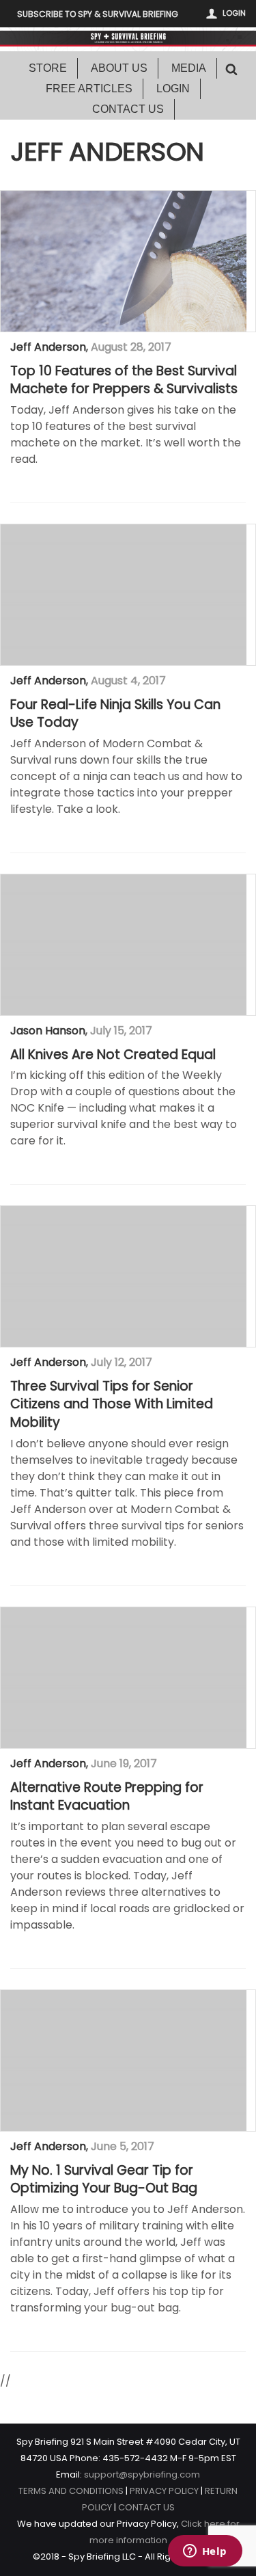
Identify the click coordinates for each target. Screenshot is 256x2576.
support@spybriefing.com (142, 2474)
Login (234, 13)
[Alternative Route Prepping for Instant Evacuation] (124, 1678)
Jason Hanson (48, 1031)
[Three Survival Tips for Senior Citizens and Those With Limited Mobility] (124, 1276)
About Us (119, 68)
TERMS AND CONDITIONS (71, 2491)
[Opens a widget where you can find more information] (205, 2552)
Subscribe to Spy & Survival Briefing (98, 14)
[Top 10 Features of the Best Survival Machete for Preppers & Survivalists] (124, 261)
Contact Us (128, 109)
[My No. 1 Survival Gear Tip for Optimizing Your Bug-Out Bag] (124, 2061)
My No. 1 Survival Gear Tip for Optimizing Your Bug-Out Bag (104, 2180)
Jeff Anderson (48, 347)
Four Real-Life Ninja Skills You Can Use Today (115, 714)
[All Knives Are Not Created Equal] (124, 945)
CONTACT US (146, 2507)
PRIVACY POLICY (164, 2491)
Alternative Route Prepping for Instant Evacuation (107, 1797)
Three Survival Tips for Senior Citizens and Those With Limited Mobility (112, 1405)
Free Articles (89, 89)
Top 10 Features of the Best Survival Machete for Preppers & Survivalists (124, 380)
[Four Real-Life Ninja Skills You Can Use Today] (124, 595)
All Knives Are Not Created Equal (113, 1055)
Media (189, 68)
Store (48, 68)
